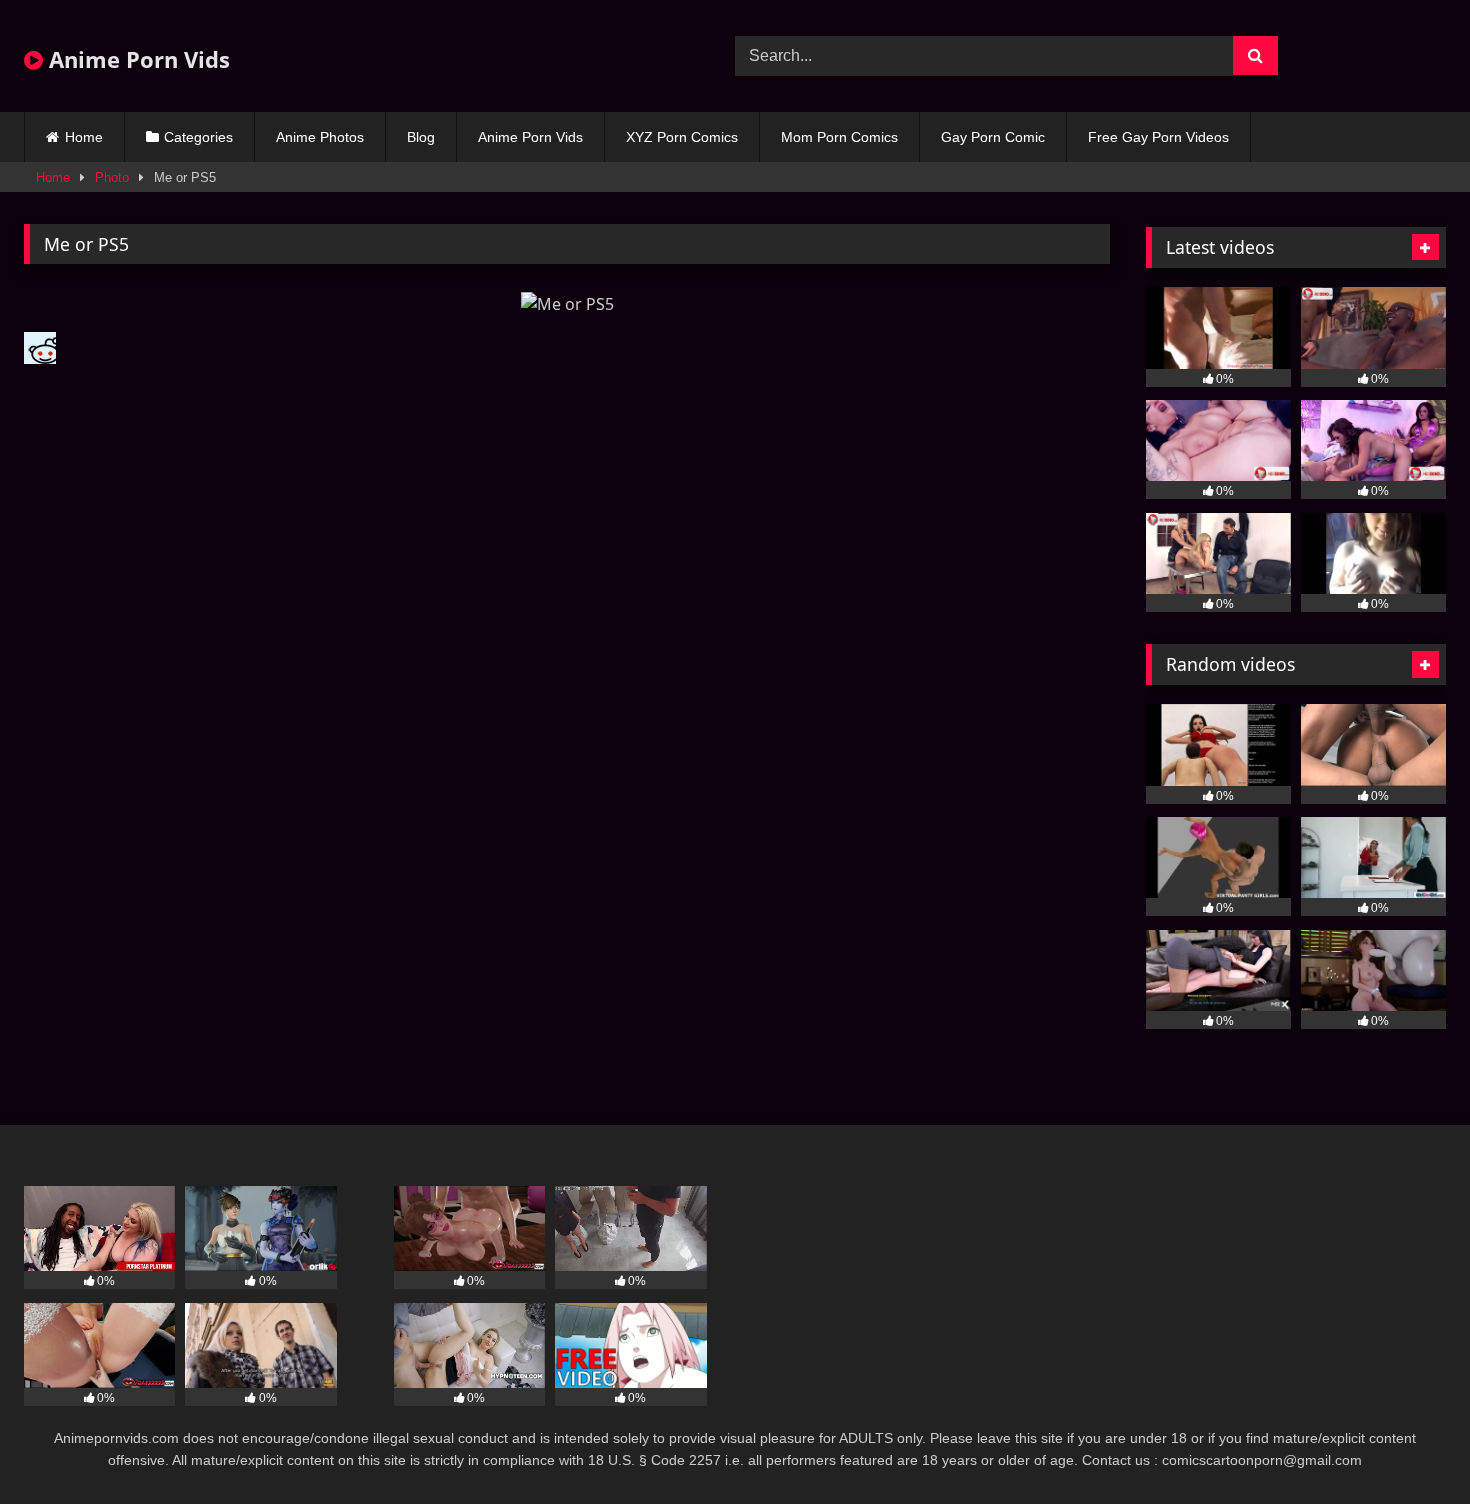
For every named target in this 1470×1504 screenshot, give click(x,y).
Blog (421, 137)
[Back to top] (1408, 1444)
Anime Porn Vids (136, 59)
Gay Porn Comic (993, 137)
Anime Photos (320, 137)
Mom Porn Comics (839, 137)
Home (84, 137)
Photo (112, 177)
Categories (198, 137)
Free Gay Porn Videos (1158, 137)
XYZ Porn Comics (682, 137)
